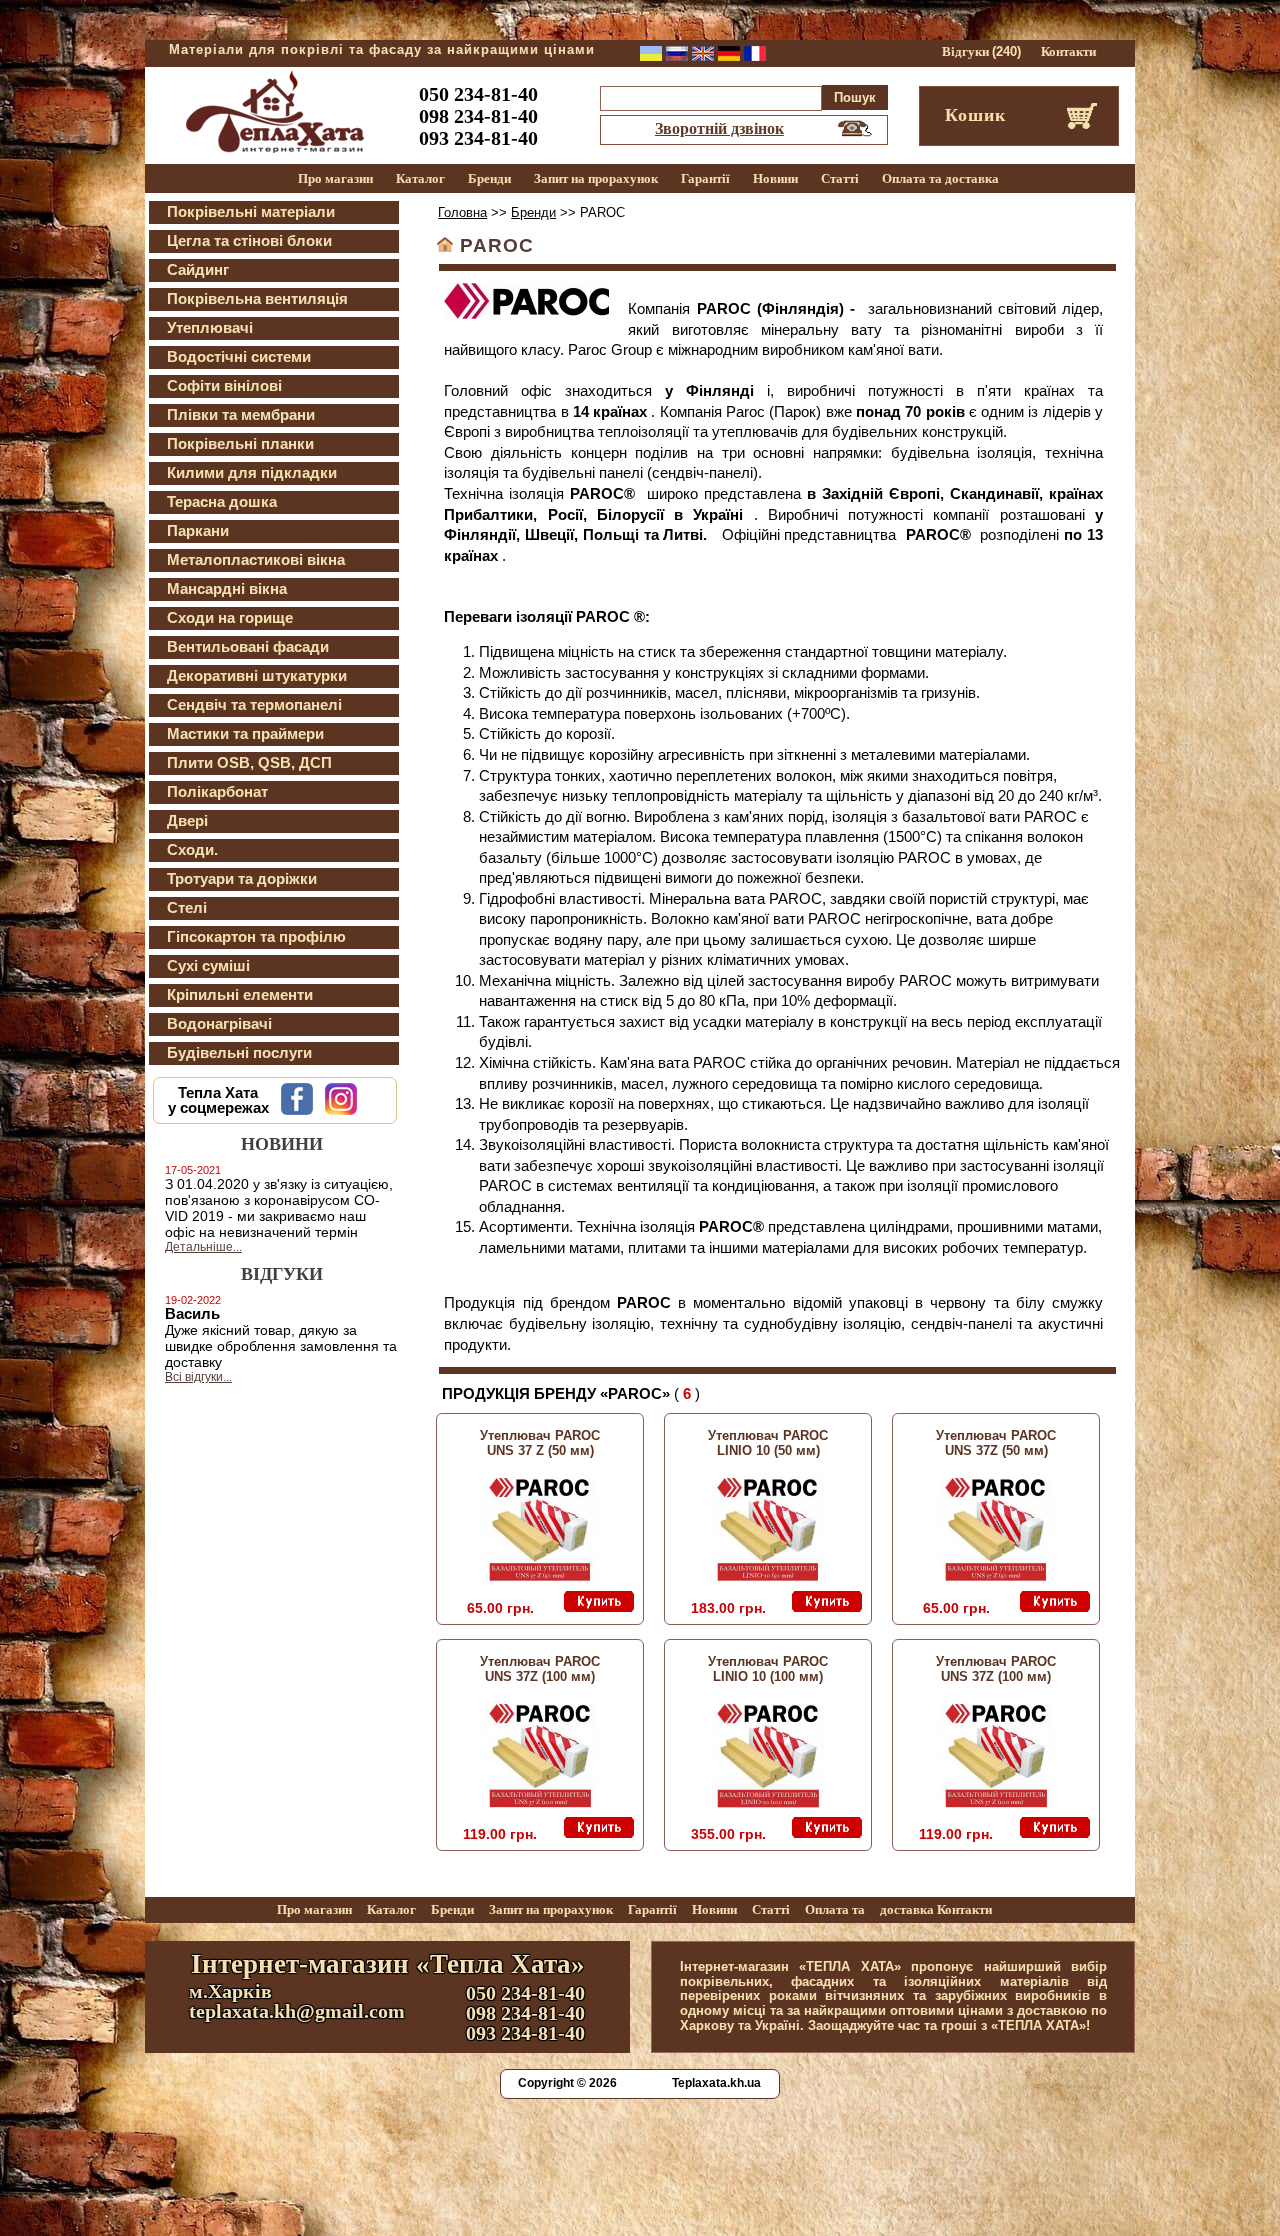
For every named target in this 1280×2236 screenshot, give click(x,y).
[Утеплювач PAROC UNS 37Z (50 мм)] (996, 1577)
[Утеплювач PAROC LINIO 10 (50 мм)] (768, 1577)
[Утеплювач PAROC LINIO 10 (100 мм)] (768, 1803)
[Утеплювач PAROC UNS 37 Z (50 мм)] (540, 1577)
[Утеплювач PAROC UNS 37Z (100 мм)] (540, 1803)
